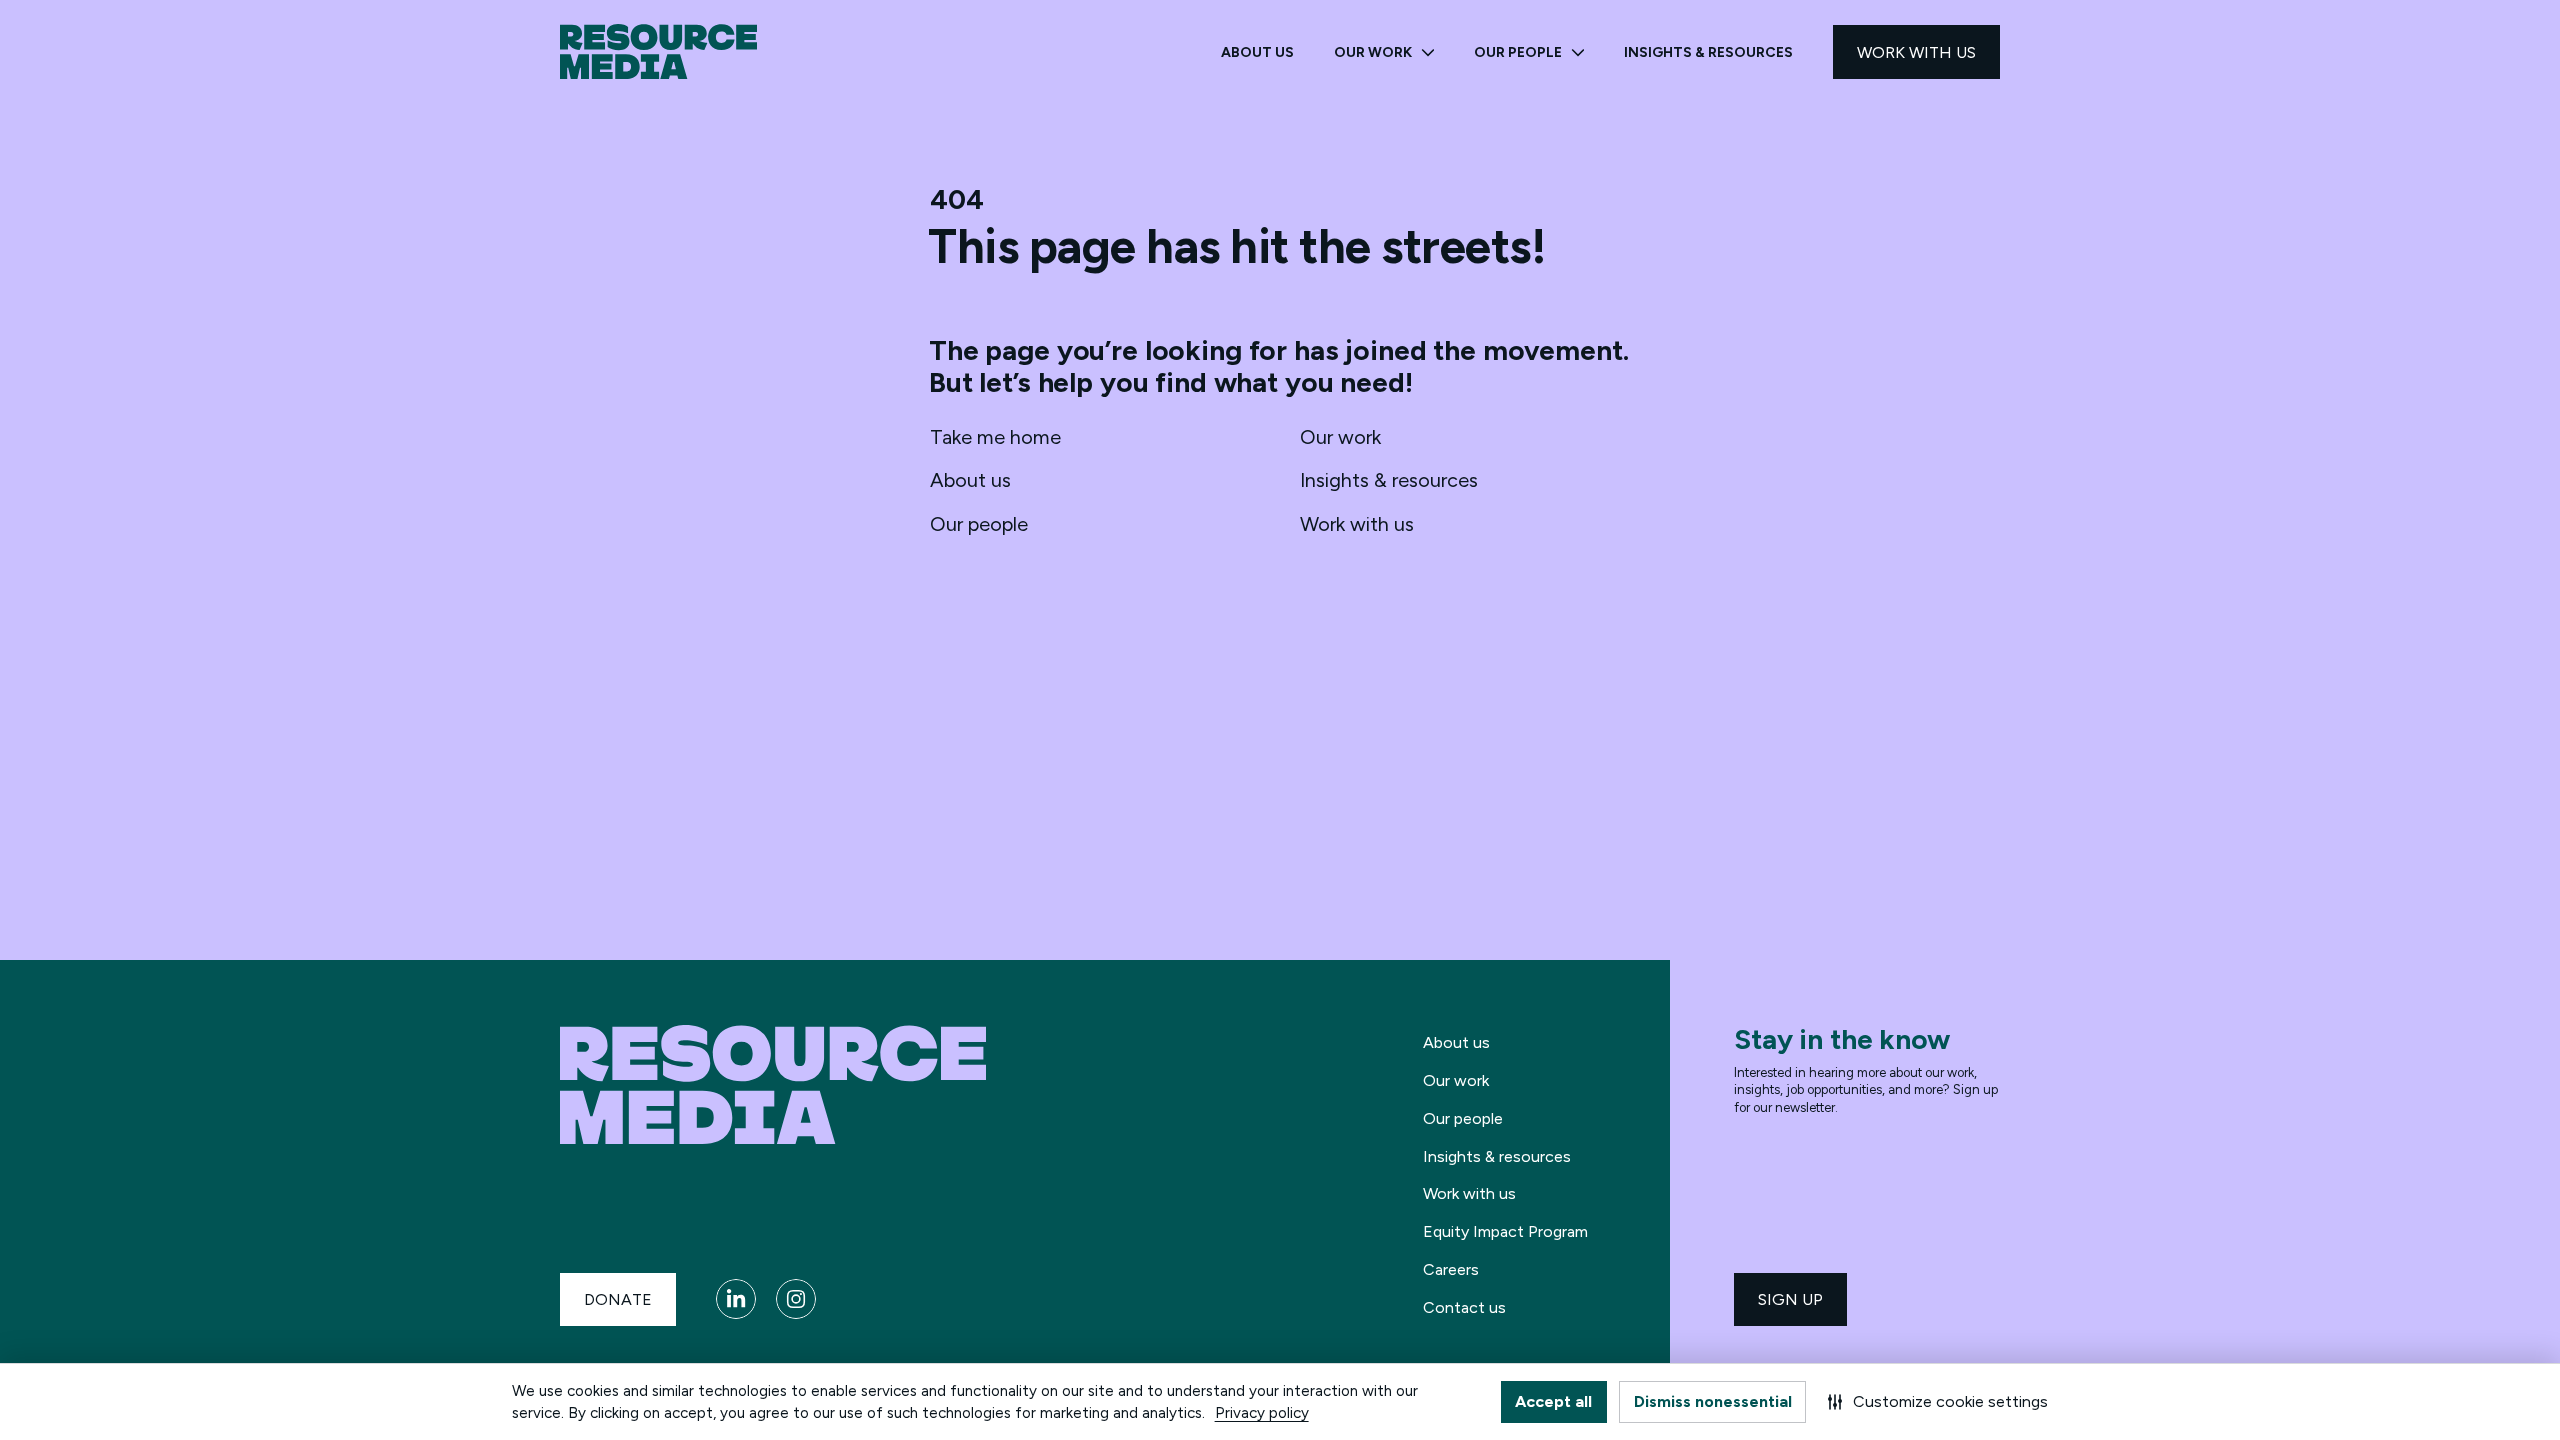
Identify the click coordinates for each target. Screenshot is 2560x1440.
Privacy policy (1262, 1413)
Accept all (1553, 1401)
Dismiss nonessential (1713, 1401)
